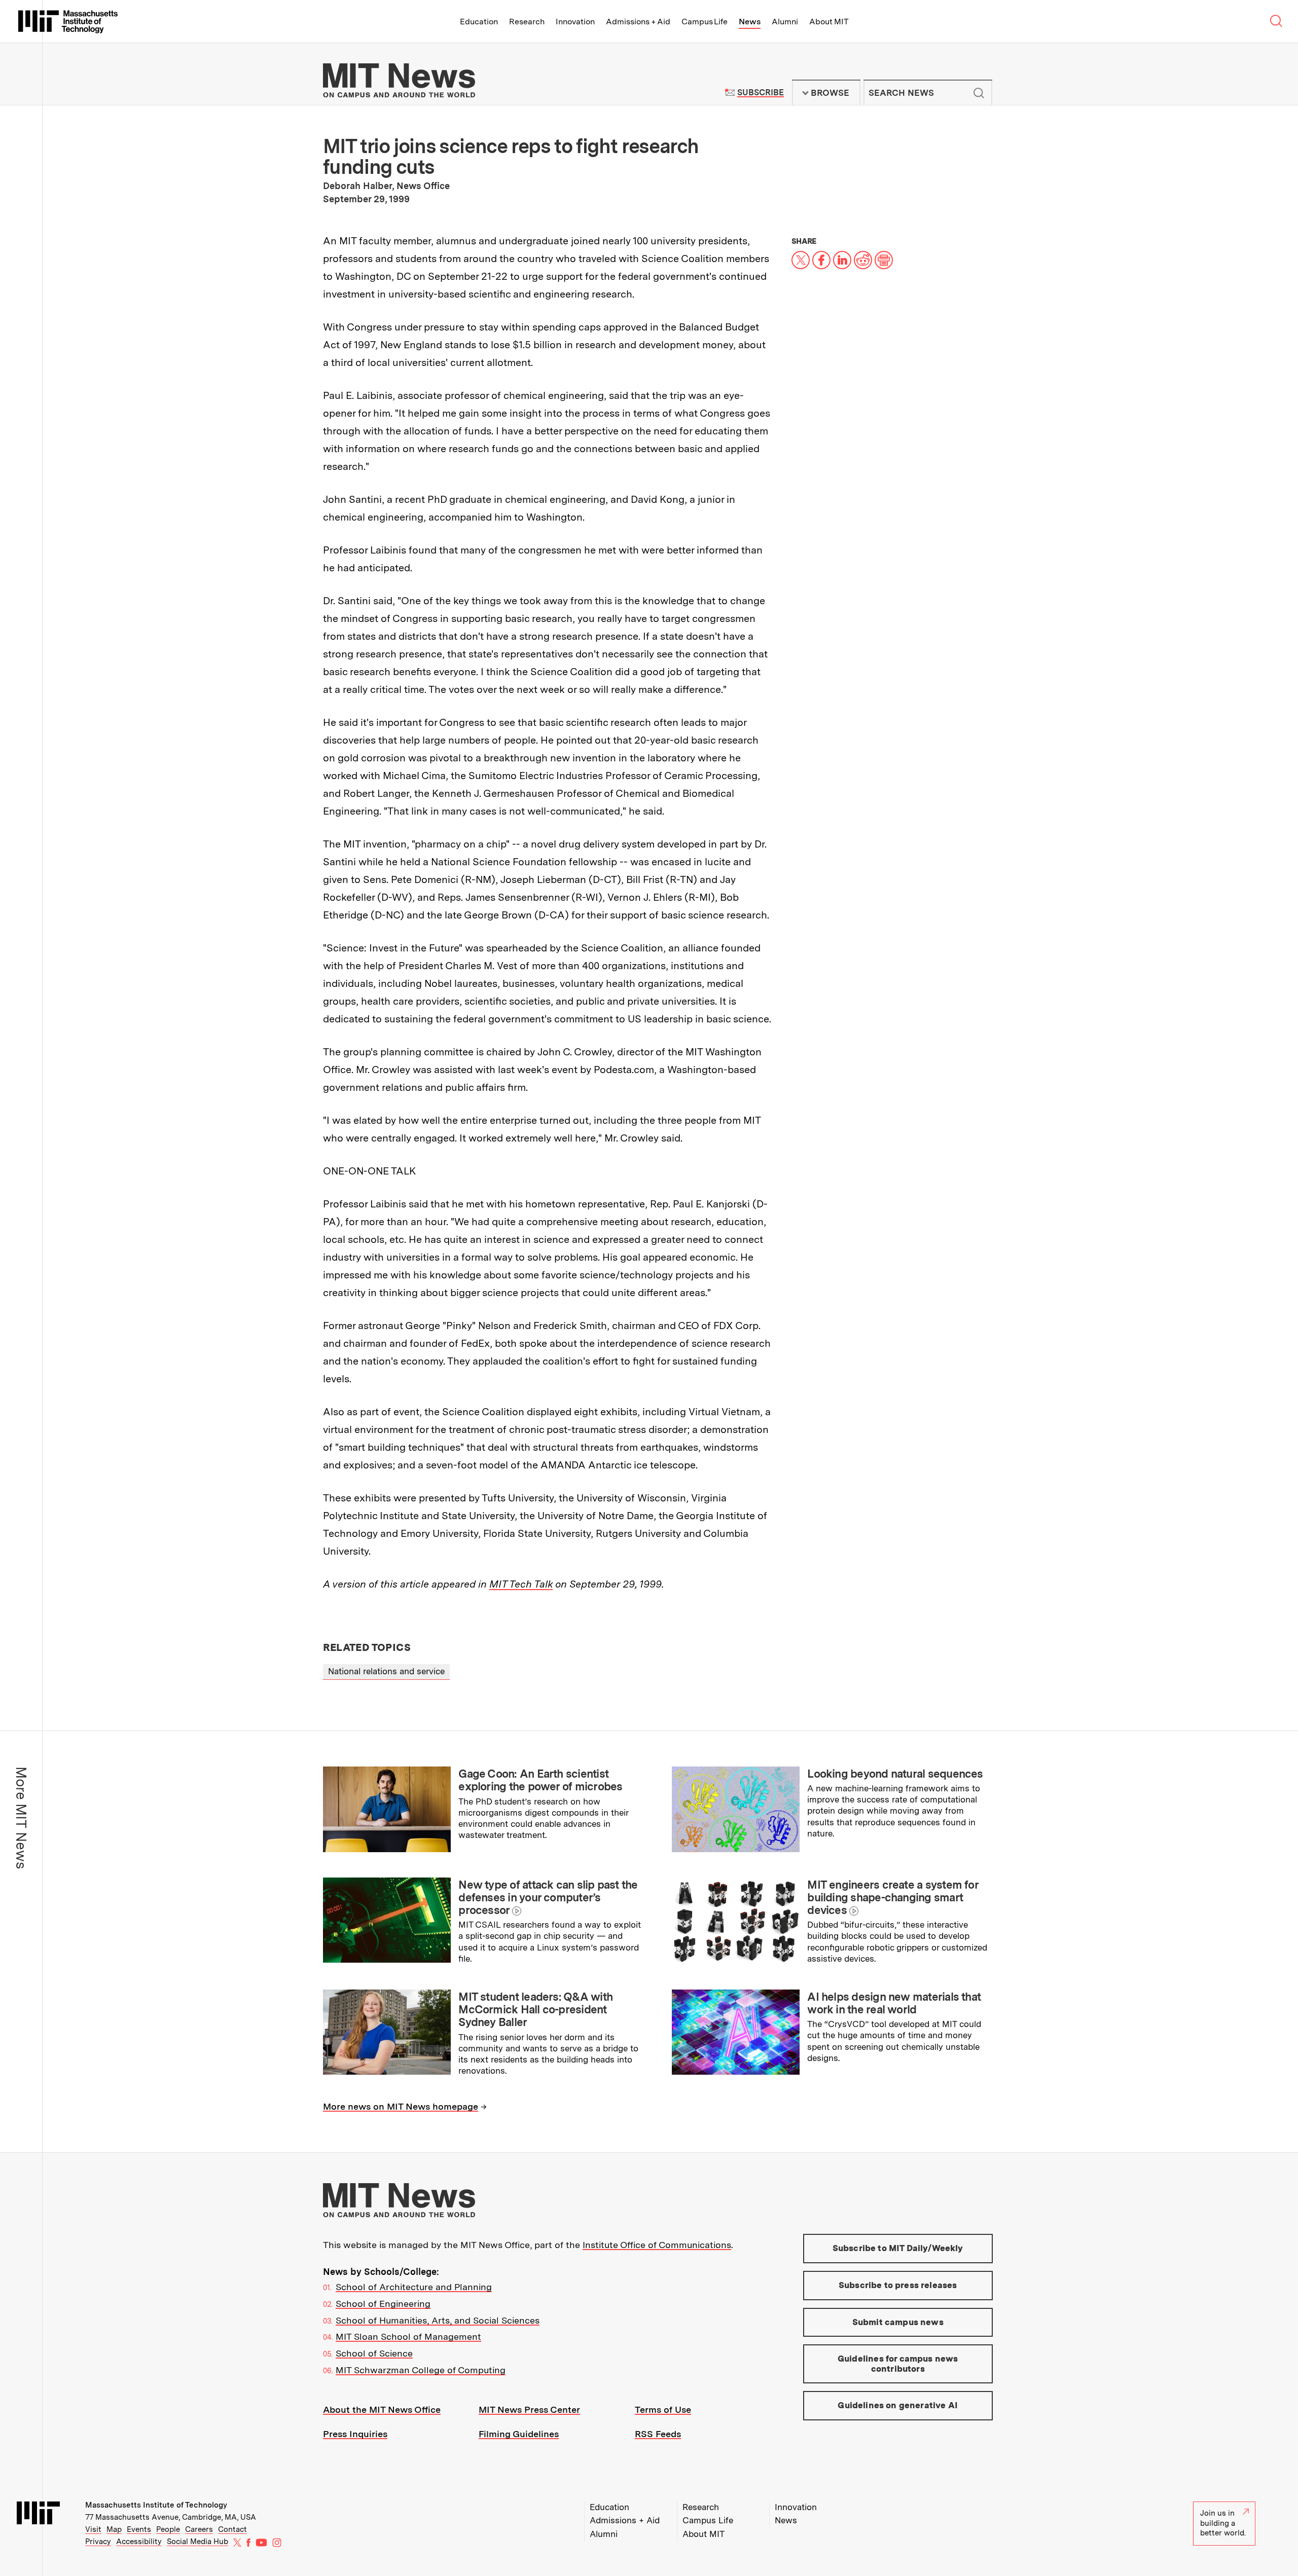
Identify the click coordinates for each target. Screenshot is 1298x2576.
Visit (93, 2529)
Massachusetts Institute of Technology (156, 2505)
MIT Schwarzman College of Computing (421, 2370)
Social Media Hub (197, 2542)
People (168, 2529)
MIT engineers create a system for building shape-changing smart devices (893, 1898)
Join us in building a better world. (1223, 2523)
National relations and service (386, 1671)
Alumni (785, 22)
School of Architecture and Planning (414, 2287)
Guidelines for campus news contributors (898, 2364)
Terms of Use (663, 2409)
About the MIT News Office (382, 2409)
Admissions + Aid (638, 22)
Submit (979, 93)
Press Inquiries (355, 2434)
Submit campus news (898, 2322)
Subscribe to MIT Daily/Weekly (898, 2248)
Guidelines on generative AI (898, 2405)
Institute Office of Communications (657, 2245)
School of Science (374, 2353)
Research (527, 22)
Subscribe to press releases (898, 2285)
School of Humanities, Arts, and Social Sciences (438, 2320)
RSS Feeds (658, 2434)
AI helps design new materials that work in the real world (894, 2003)
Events (139, 2529)
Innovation (575, 22)
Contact (232, 2529)
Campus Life (705, 22)
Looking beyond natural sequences (895, 1774)
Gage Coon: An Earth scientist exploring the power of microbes (540, 1780)
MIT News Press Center (529, 2409)
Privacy (98, 2542)
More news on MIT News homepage (401, 2106)
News (750, 22)
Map (114, 2529)
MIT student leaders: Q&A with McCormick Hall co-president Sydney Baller (535, 2010)
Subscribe (760, 93)
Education (479, 22)
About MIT (829, 22)
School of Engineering (383, 2304)
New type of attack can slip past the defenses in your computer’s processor (548, 1898)
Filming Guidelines (519, 2434)
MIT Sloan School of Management (408, 2336)
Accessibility (139, 2542)
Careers (199, 2529)
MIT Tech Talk (521, 1584)
